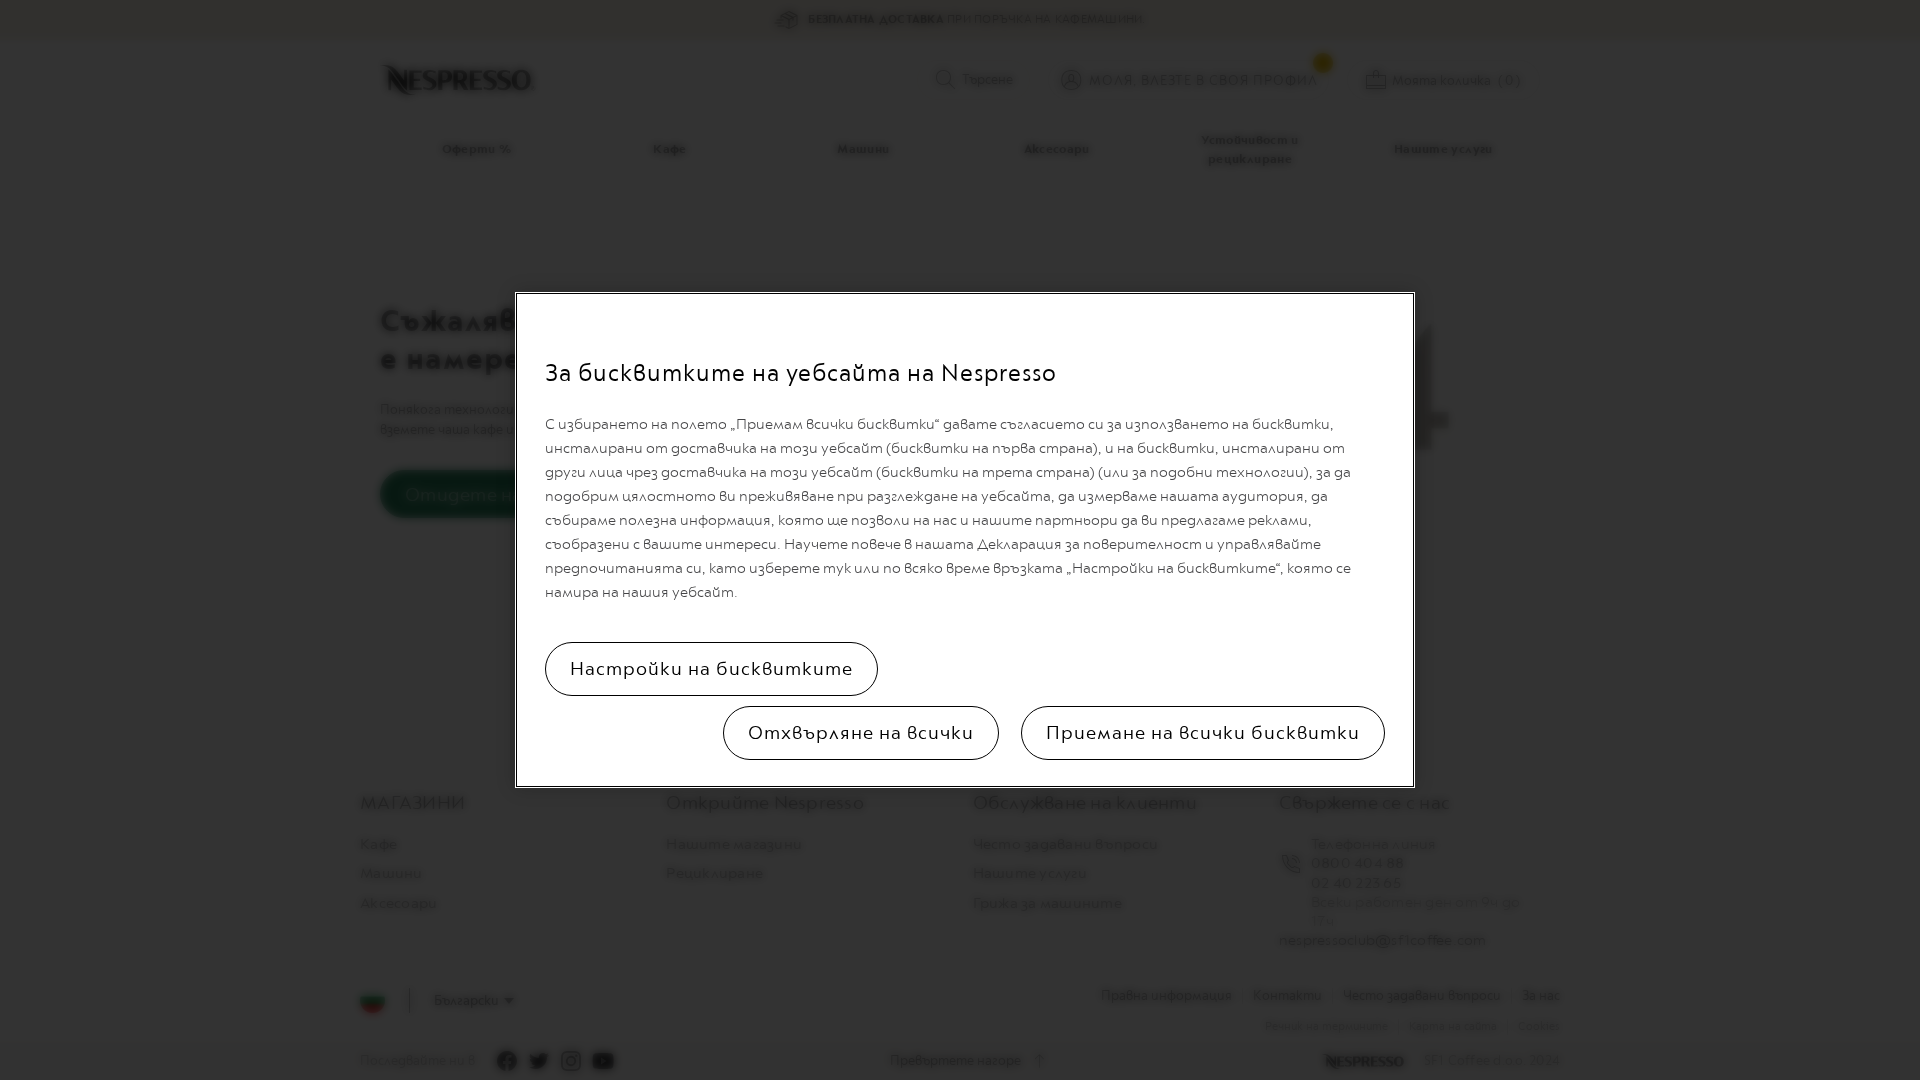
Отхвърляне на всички (861, 733)
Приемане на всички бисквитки (1203, 733)
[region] (965, 540)
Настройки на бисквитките (711, 669)
